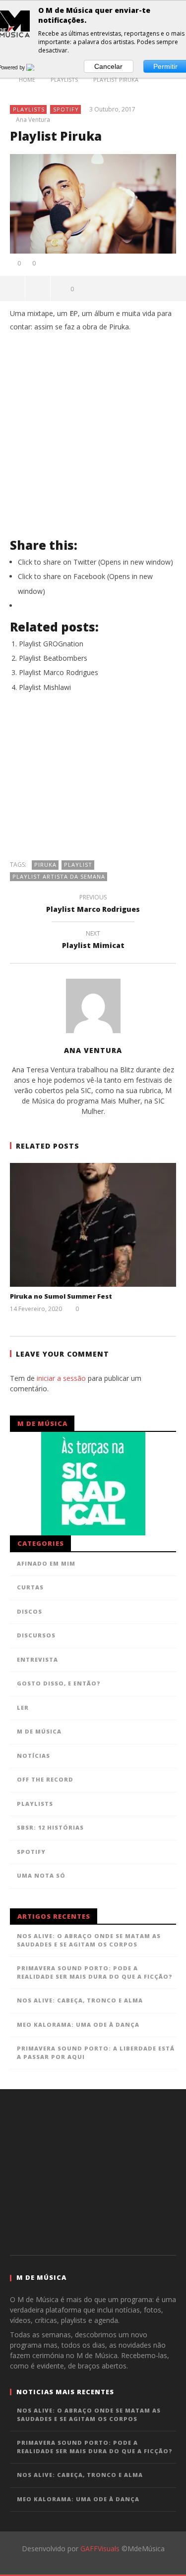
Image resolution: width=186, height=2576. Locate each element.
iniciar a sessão (61, 1378)
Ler (23, 1708)
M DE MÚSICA (39, 1731)
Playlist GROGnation (51, 644)
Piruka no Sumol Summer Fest (61, 1296)
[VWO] (36, 67)
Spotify (66, 109)
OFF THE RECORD (45, 1779)
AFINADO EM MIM (46, 1563)
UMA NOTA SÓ (41, 1875)
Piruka (45, 865)
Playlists (29, 109)
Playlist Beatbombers (53, 658)
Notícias (33, 1756)
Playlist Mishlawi (45, 687)
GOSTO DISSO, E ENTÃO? (59, 1683)
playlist (78, 865)
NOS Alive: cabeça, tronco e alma (80, 2000)
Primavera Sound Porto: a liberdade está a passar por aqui (96, 2052)
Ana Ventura (33, 120)
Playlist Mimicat (93, 941)
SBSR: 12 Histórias (50, 1827)
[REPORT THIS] (38, 288)
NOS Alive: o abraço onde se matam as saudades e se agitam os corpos (89, 1940)
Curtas (30, 1587)
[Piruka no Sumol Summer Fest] (93, 1225)
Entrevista (37, 1659)
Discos (30, 1611)
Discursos (36, 1635)
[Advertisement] (93, 781)
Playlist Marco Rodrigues (59, 672)
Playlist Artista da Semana (59, 876)
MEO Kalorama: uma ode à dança (78, 2024)
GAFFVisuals (100, 2549)
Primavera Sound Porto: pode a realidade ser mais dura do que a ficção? (95, 1972)
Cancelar (108, 66)
